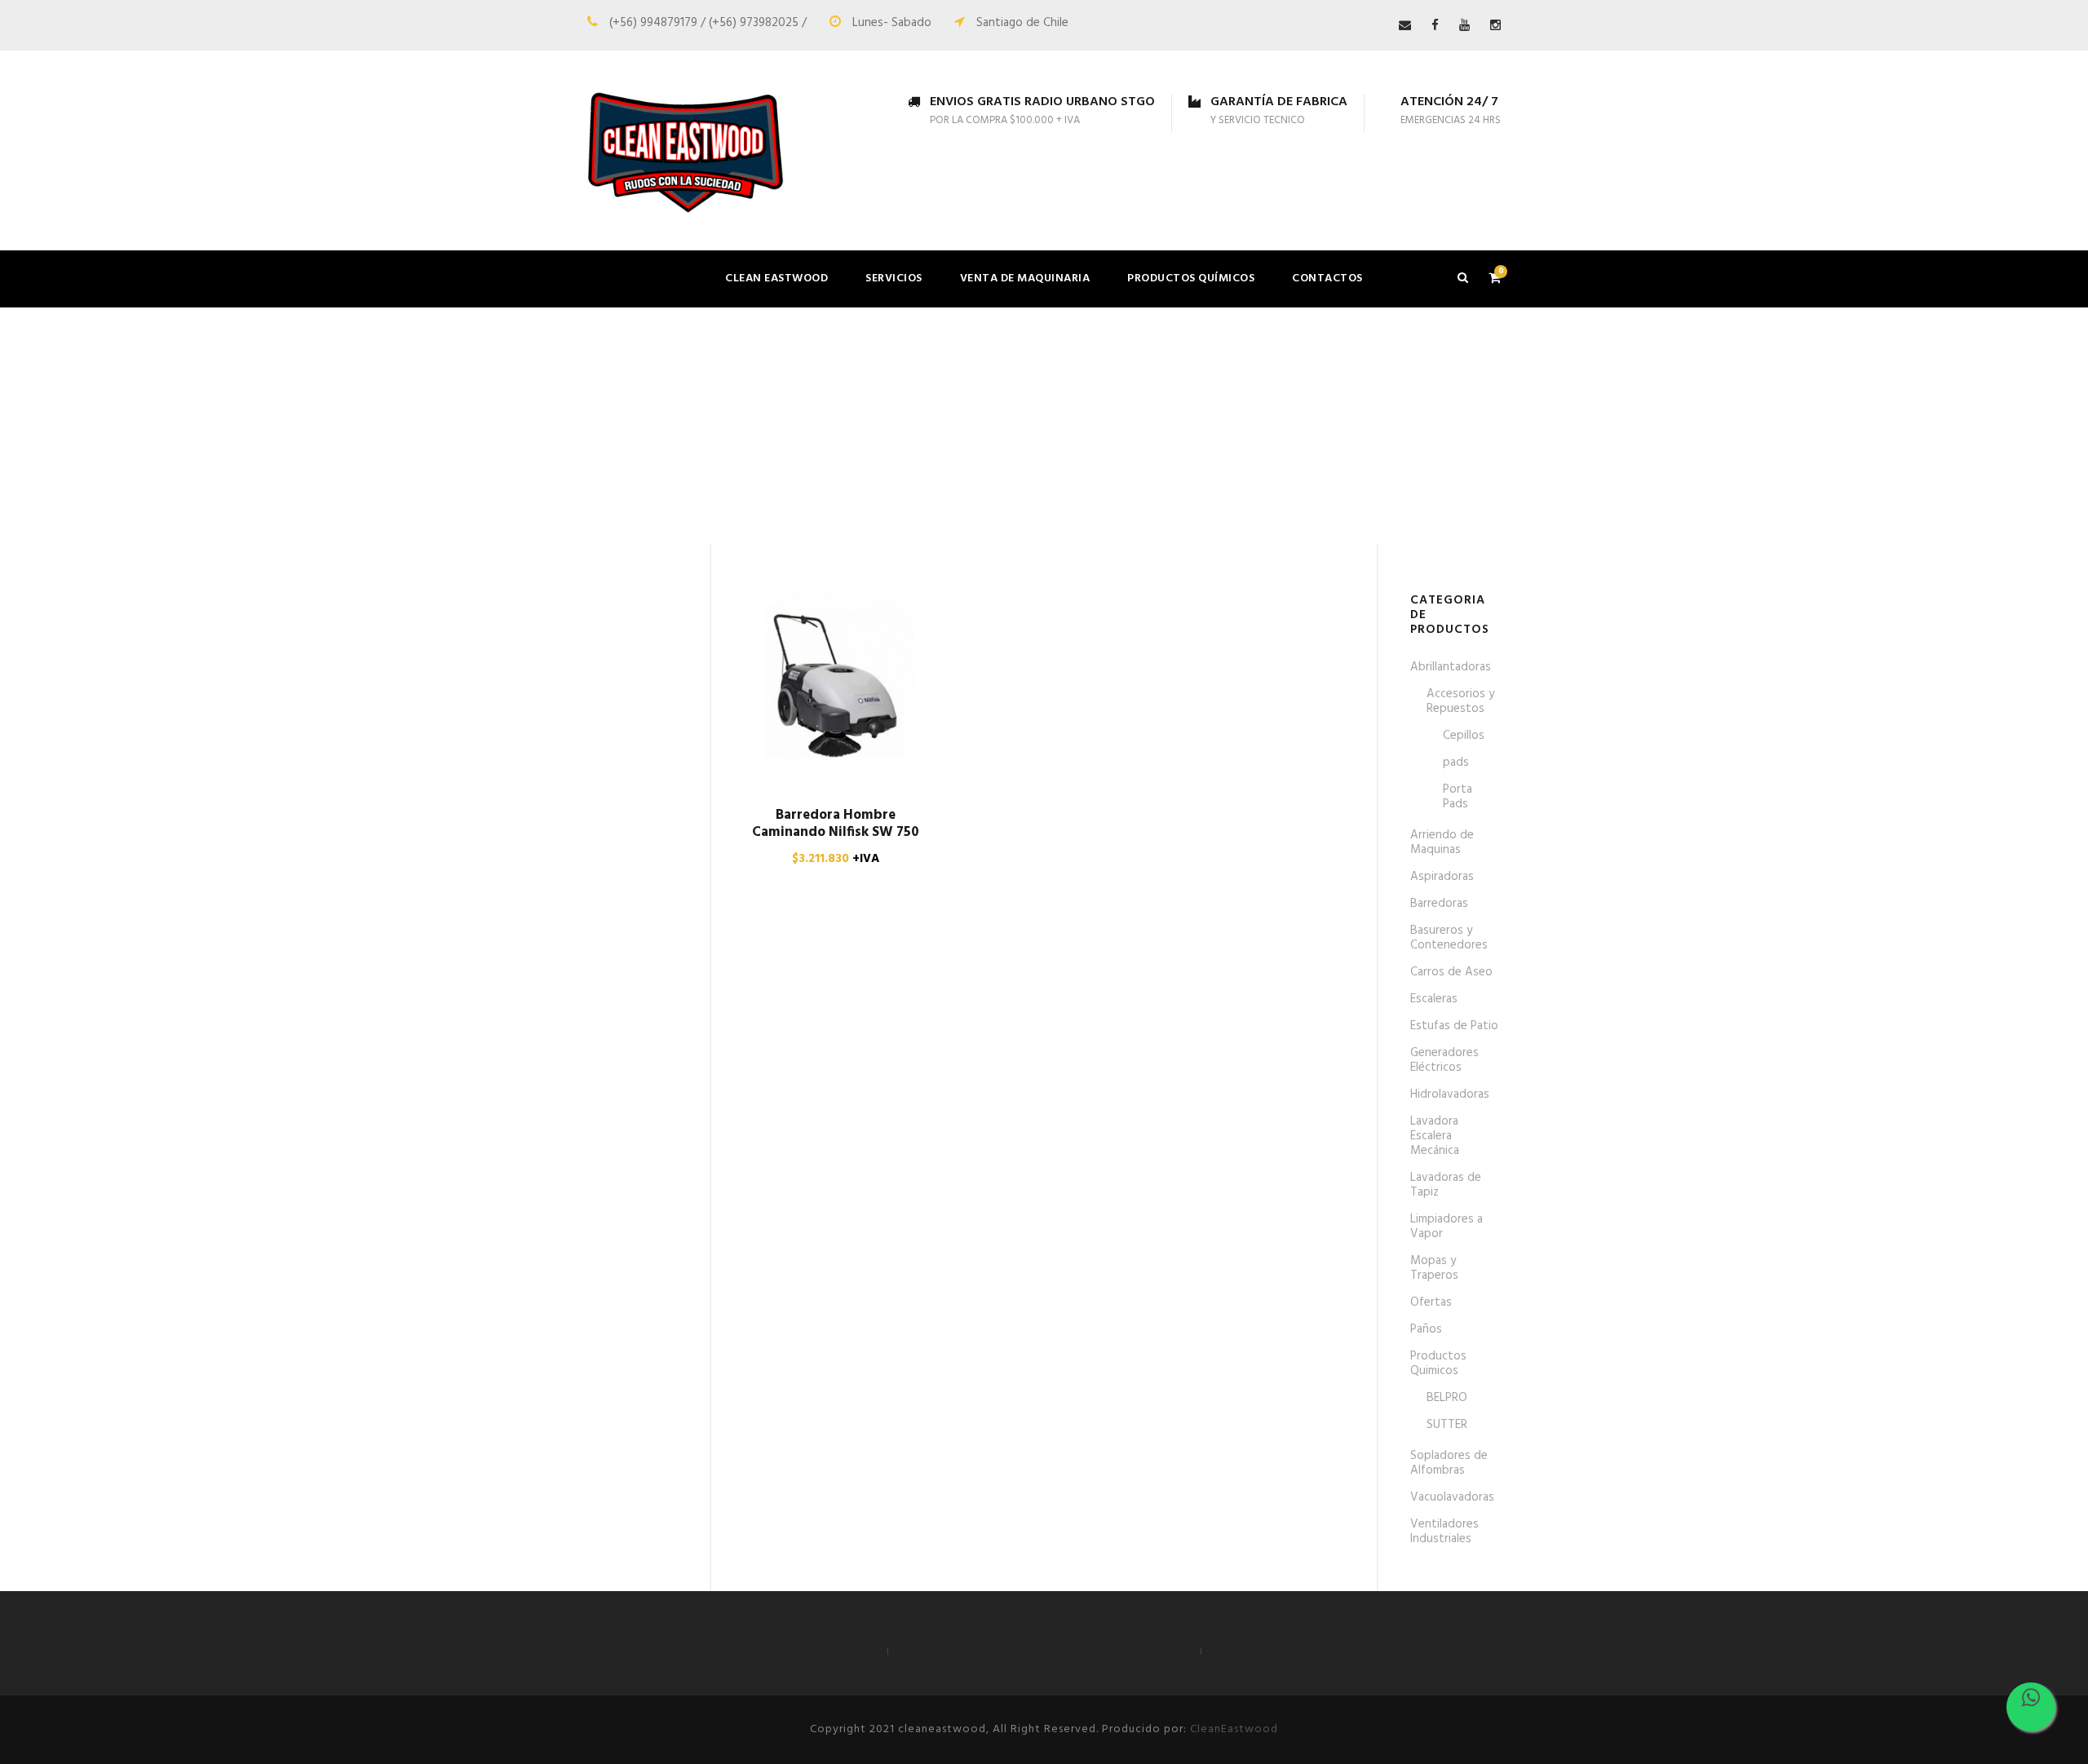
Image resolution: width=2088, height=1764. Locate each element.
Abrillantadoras (1451, 667)
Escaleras (1434, 999)
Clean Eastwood (776, 279)
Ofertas (1431, 1302)
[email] (1405, 26)
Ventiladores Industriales (1444, 1532)
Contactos (1327, 279)
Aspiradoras (1442, 877)
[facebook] (1435, 26)
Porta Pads (1458, 797)
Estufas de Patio (1454, 1026)
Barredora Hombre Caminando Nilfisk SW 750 (836, 823)
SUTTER (1447, 1425)
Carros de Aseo (1451, 972)
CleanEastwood (1234, 1729)
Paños (1426, 1329)
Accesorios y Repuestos (1460, 701)
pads (1456, 763)
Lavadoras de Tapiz (1446, 1185)
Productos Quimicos (1438, 1364)
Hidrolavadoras (1450, 1094)
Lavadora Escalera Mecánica (1435, 1136)
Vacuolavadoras (1452, 1497)
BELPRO (1447, 1398)
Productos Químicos (1191, 279)
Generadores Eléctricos (1444, 1060)
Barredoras (1439, 904)
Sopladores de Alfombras (1449, 1463)
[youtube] (1464, 26)
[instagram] (1495, 26)
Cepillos (1464, 736)
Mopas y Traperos (1434, 1268)
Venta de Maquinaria (1025, 279)
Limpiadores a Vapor (1447, 1227)
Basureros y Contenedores (1449, 938)
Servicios (894, 279)
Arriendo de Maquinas (1442, 842)
